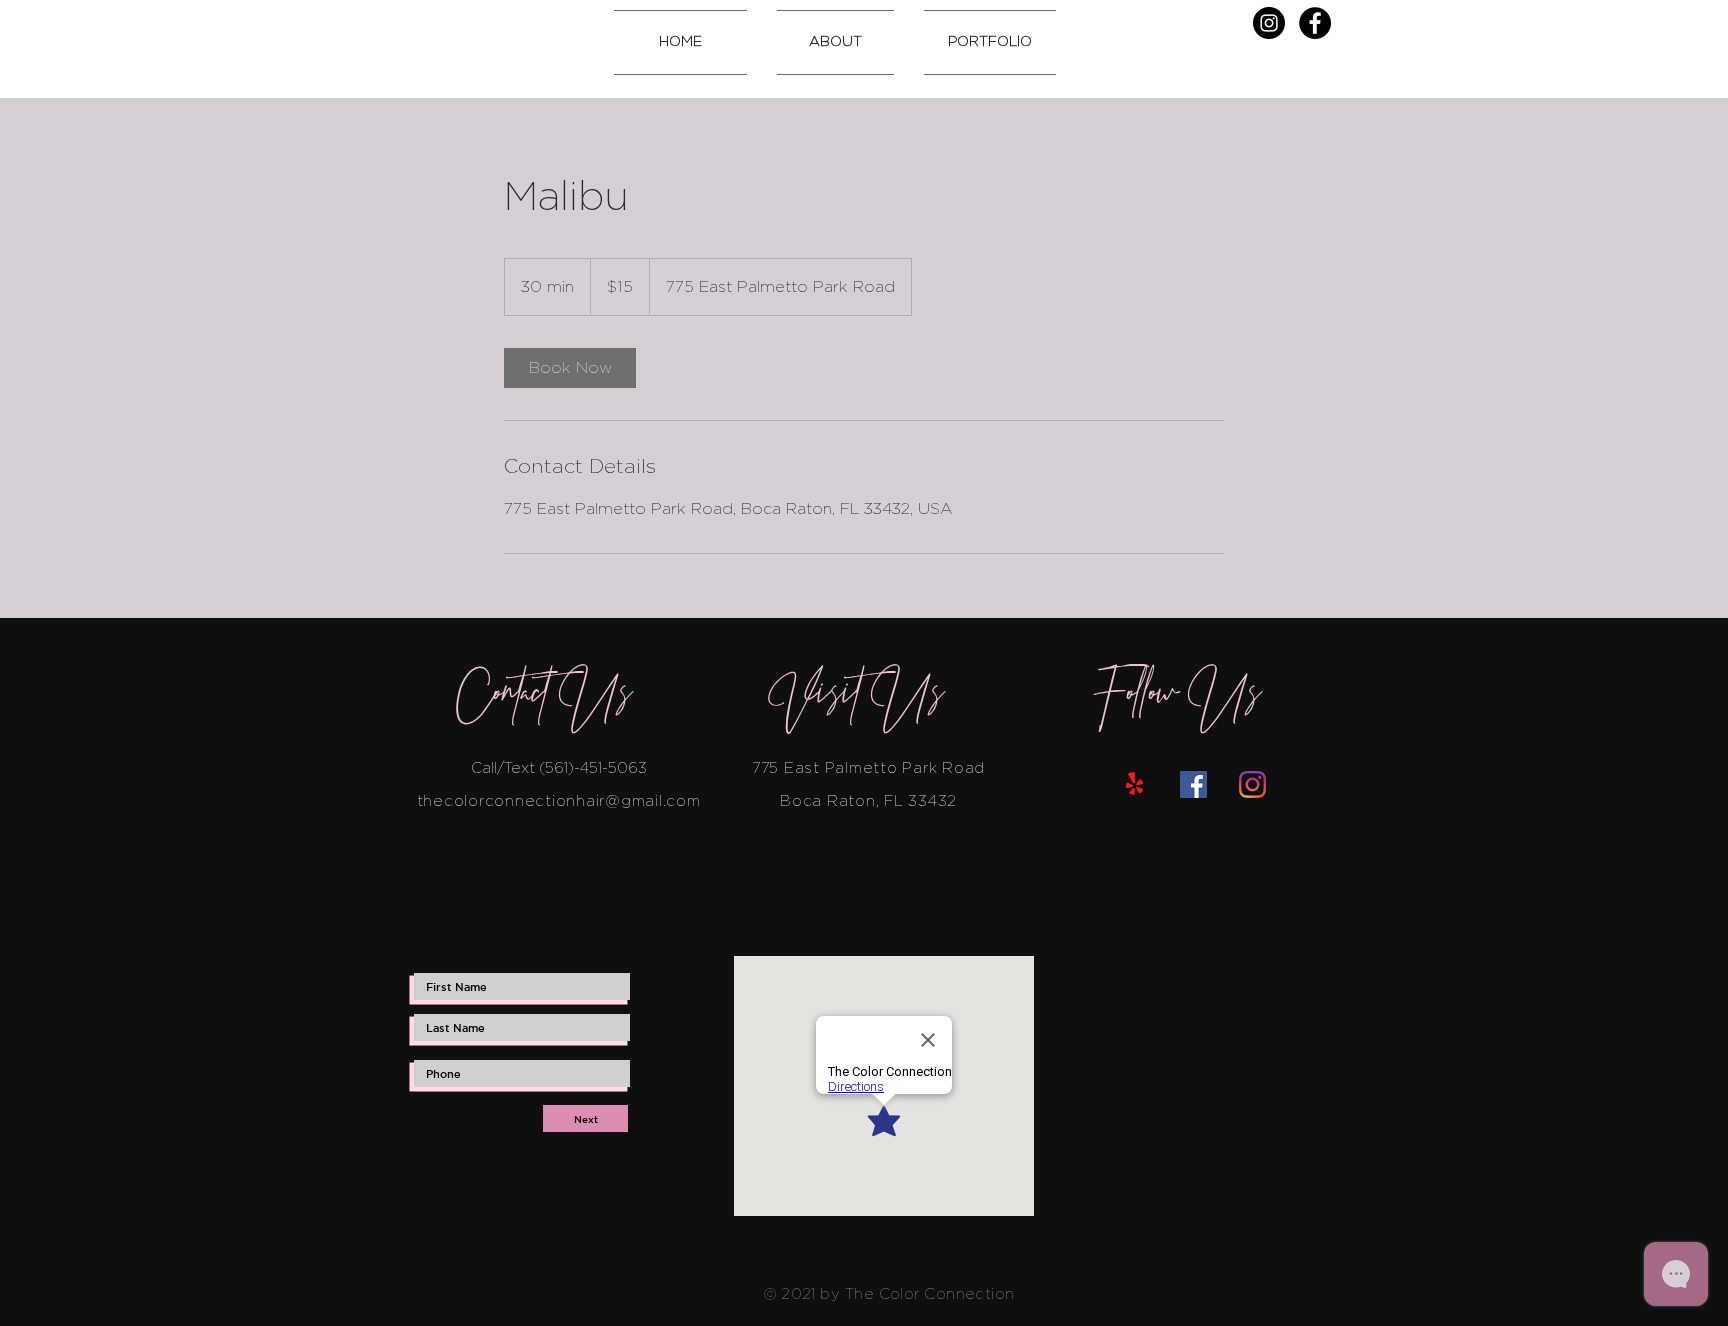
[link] (570, 368)
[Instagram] (1269, 23)
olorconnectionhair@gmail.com (577, 801)
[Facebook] (1315, 23)
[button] (835, 42)
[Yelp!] (1134, 784)
